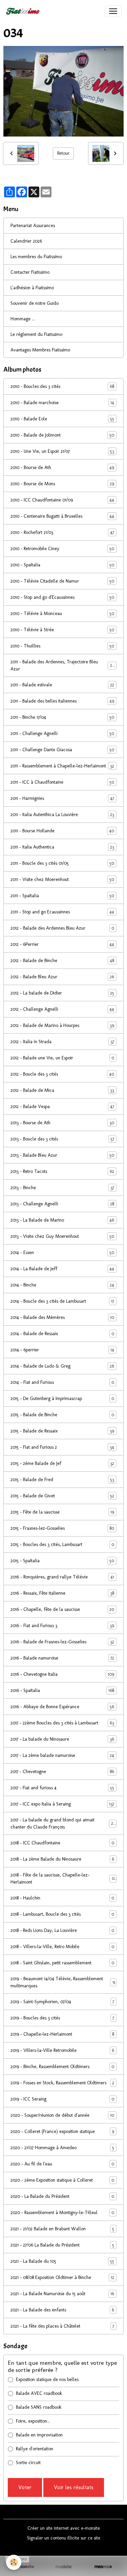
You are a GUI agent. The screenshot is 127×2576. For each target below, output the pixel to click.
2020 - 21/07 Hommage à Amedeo (62, 2148)
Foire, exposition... (33, 2421)
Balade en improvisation (39, 2435)
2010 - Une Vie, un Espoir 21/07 (62, 451)
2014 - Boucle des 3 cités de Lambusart (62, 1301)
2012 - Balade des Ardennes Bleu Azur (62, 928)
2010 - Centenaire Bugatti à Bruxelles (62, 516)
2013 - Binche (62, 1188)
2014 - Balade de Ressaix (62, 1334)
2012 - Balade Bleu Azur (62, 977)
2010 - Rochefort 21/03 (62, 533)
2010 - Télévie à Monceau (62, 614)
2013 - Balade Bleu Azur (62, 1155)
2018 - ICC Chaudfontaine (62, 1843)
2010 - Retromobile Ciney (62, 549)
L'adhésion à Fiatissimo (32, 288)
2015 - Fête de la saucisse (62, 1512)
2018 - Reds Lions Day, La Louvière (62, 1931)
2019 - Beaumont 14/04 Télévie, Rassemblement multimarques (63, 1982)
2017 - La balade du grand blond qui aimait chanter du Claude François (63, 1823)
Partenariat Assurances (33, 226)
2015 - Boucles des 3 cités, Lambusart (62, 1545)
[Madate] (63, 2567)
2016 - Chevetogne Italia (62, 1674)
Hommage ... (23, 319)
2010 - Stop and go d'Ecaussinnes (62, 597)
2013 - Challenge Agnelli (62, 1204)
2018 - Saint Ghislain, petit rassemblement (62, 1963)
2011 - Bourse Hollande (62, 831)
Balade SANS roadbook (39, 2407)
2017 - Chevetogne (62, 1772)
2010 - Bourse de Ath (62, 468)
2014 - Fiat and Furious (62, 1382)
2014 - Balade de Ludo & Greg (62, 1366)
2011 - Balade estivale (62, 685)
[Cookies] (14, 2562)
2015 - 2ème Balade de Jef (62, 1464)
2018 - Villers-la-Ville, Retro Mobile (62, 1947)
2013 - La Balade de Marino (62, 1220)
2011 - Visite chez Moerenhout (62, 880)
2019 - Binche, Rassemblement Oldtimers (62, 2067)
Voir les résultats (74, 2487)
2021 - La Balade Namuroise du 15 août (62, 2294)
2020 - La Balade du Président (62, 2197)
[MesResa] (103, 2567)
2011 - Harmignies (62, 799)
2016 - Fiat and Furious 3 (62, 1626)
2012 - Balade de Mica (62, 1090)
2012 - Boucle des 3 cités (62, 1074)
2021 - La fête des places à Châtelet (62, 2326)
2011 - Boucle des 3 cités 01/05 (62, 863)
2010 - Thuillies (62, 646)
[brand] (24, 11)
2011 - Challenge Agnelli (62, 734)
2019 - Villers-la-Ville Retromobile (62, 2051)
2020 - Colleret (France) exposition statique (62, 2132)
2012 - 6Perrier (62, 944)
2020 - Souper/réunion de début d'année (62, 2115)
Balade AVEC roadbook (39, 2393)
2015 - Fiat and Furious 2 (62, 1447)
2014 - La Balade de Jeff (62, 1269)
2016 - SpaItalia (62, 1691)
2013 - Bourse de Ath (62, 1123)
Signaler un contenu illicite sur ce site (64, 2538)
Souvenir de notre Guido (35, 303)
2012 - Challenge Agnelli (62, 1009)
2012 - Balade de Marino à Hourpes (62, 1026)
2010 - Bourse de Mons (62, 484)
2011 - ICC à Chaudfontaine (62, 782)
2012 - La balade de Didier (62, 993)
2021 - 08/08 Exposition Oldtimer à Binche (62, 2278)
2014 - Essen (62, 1253)
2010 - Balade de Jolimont (62, 435)
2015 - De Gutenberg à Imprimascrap (62, 1399)
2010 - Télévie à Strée (62, 630)
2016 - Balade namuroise (62, 1658)
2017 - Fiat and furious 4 (62, 1788)
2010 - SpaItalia (62, 565)
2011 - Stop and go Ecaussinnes (62, 912)
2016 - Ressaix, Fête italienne (62, 1593)
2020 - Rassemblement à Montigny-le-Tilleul (62, 2213)
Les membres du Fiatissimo (36, 257)
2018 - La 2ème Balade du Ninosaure (62, 1859)
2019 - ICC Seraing (62, 2099)
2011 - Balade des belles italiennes (62, 701)
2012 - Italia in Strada (62, 1042)
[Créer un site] (24, 2567)
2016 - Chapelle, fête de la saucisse (62, 1610)
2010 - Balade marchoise (62, 403)
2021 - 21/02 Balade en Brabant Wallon (62, 2229)
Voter (25, 2487)
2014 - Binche (62, 1285)
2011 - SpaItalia (62, 896)
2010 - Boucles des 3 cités (62, 387)
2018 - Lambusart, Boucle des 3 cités (62, 1914)
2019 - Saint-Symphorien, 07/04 (62, 2002)
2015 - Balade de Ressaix (62, 1431)
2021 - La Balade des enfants (62, 2310)
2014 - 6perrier (62, 1350)
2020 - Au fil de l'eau (62, 2164)
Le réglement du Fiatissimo (36, 334)
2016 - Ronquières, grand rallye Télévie (62, 1577)
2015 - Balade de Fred (62, 1480)
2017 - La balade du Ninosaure (62, 1739)
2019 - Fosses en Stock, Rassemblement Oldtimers (62, 2083)
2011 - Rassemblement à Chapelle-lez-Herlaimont (62, 766)
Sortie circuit (28, 2463)
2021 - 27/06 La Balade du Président (62, 2245)
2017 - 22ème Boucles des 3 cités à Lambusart (62, 1723)
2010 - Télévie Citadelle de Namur (62, 581)
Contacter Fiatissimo (30, 272)
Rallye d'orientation (35, 2449)
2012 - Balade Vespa (62, 1107)
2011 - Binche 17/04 (62, 717)
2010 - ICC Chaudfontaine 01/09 (62, 500)
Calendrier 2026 (26, 241)
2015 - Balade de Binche (62, 1415)
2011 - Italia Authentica (62, 847)
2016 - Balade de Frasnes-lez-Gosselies (62, 1642)
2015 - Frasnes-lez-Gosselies (62, 1528)
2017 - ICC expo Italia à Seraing (62, 1804)
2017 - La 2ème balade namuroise (62, 1756)
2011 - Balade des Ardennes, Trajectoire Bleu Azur (62, 665)
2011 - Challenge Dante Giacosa (62, 750)
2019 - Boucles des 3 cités (62, 2018)
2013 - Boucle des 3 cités (62, 1139)
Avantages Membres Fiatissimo (40, 350)
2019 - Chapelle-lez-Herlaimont (62, 2034)
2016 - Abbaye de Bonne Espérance (62, 1707)
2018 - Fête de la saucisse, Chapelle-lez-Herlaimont (62, 1879)
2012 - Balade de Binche (62, 961)
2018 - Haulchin (62, 1898)
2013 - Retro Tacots (62, 1172)
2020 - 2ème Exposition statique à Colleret (62, 2180)
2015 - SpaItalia (62, 1561)
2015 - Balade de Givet (62, 1496)
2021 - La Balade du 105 (62, 2261)
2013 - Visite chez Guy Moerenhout (62, 1236)
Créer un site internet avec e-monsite (64, 2528)
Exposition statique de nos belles (47, 2379)
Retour (63, 153)
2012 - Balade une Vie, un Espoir (62, 1058)
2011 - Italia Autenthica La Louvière (62, 815)
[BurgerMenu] (113, 11)
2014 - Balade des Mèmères (62, 1318)
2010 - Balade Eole (62, 419)
